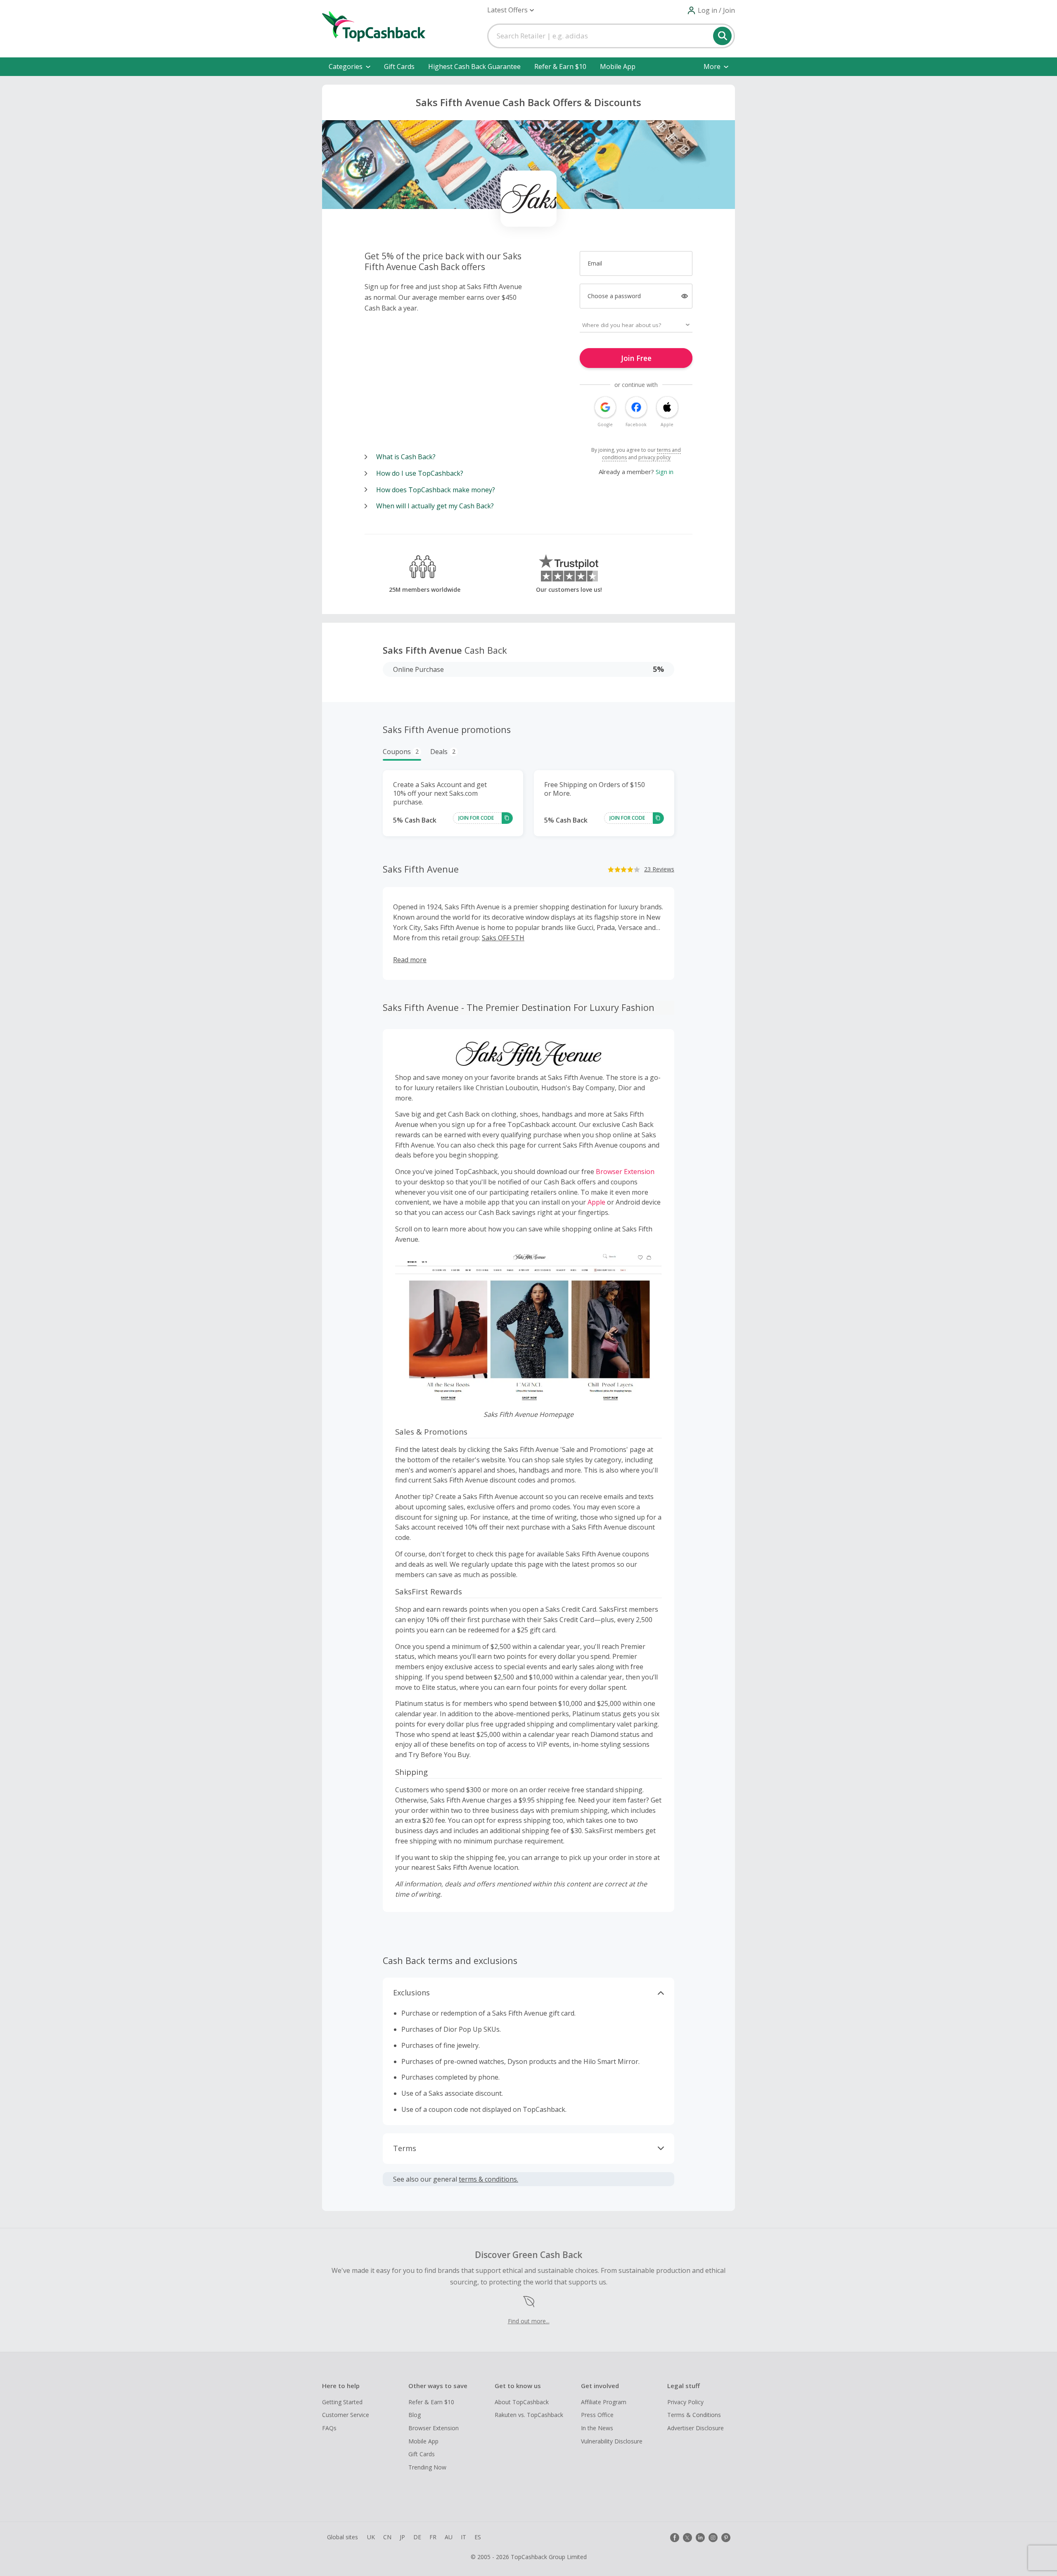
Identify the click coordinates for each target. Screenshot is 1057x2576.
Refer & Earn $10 (560, 66)
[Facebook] (675, 2538)
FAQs (329, 2428)
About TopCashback (522, 2402)
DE (417, 2537)
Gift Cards (399, 66)
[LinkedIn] (700, 2538)
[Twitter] (687, 2538)
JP (402, 2537)
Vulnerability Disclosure (612, 2441)
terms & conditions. (488, 2179)
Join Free (636, 358)
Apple (596, 1202)
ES (478, 2537)
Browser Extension (625, 1172)
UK (371, 2537)
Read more (410, 960)
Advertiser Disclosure (696, 2428)
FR (433, 2537)
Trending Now (427, 2467)
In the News (597, 2428)
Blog (415, 2415)
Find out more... (529, 2321)
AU (449, 2537)
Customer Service (346, 2415)
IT (463, 2537)
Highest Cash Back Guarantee (474, 66)
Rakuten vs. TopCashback (529, 2415)
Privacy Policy (685, 2402)
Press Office (597, 2415)
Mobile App (618, 66)
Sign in (665, 472)
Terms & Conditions (694, 2415)
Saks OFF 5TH (503, 938)
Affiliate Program (604, 2402)
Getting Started (342, 2402)
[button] (511, 10)
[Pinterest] (726, 2538)
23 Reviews (659, 869)
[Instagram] (713, 2538)
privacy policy (654, 457)
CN (387, 2537)
